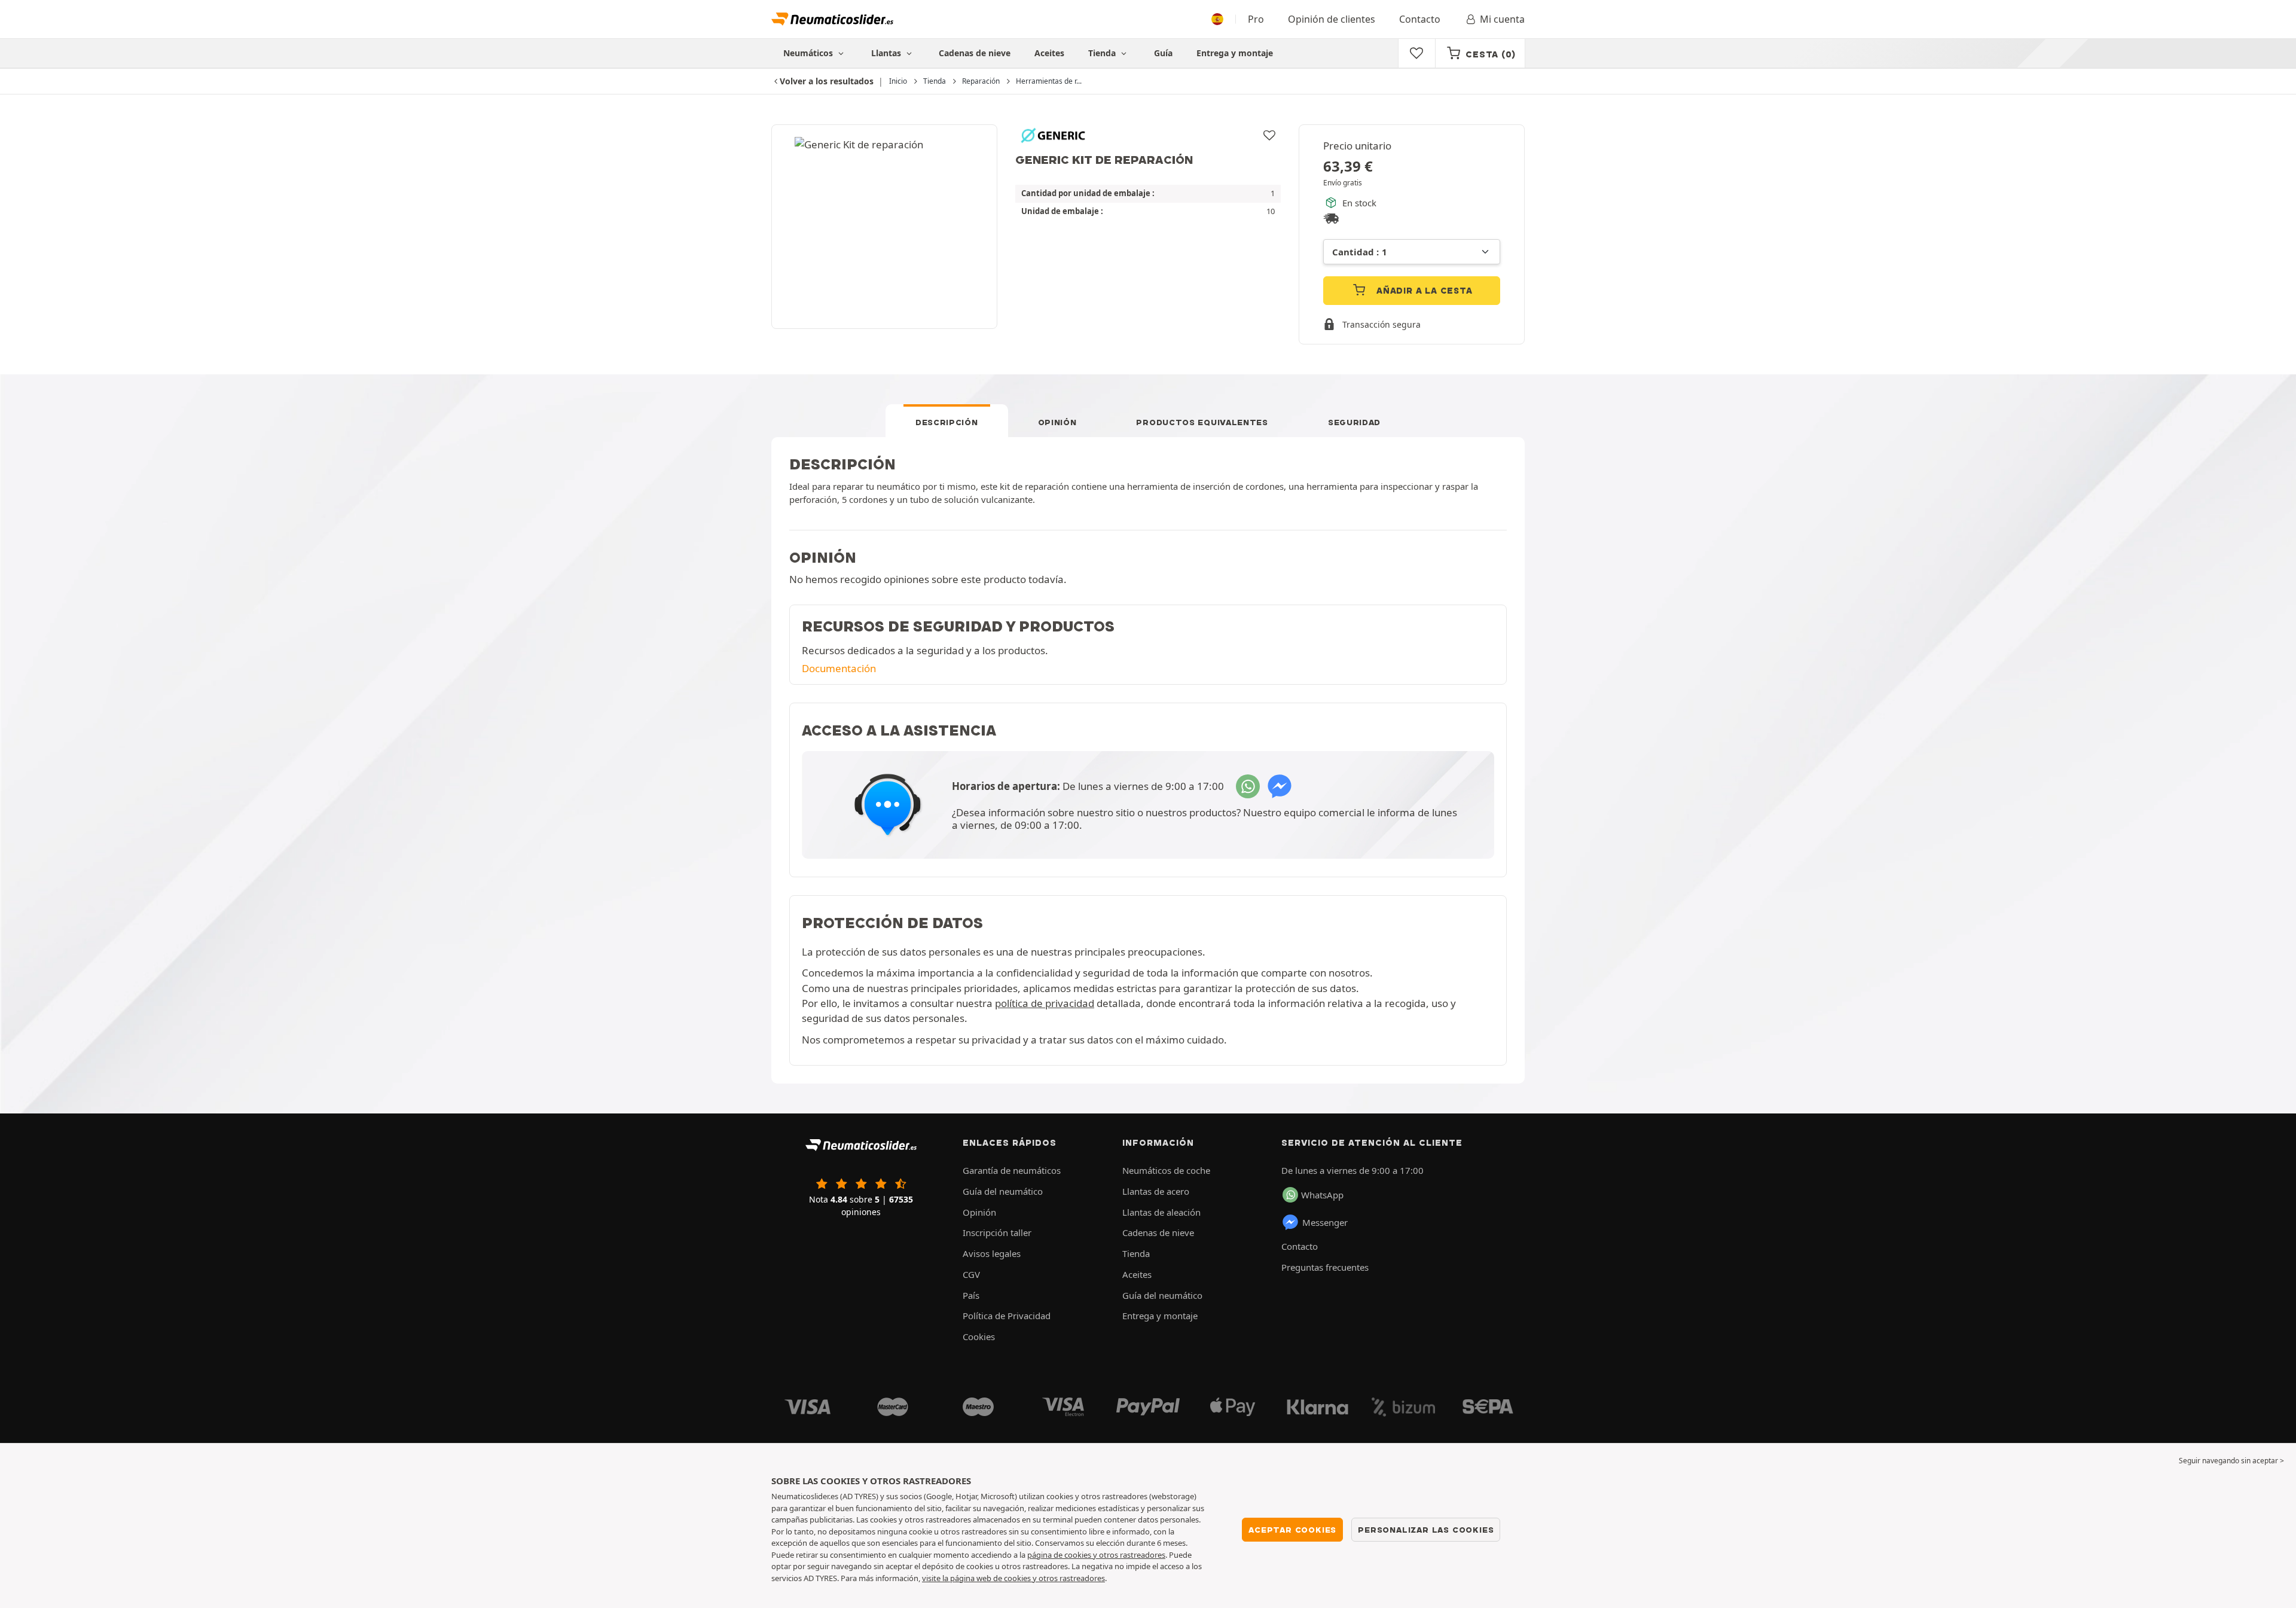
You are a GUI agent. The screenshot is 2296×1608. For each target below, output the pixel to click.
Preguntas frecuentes (1325, 1267)
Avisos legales (992, 1253)
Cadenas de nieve (975, 53)
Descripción (947, 422)
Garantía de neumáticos (1012, 1170)
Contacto (1420, 19)
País (971, 1295)
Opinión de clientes (1332, 19)
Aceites (1049, 53)
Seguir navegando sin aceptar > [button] (2231, 1461)
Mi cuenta (1502, 19)
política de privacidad (1045, 1003)
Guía (1163, 53)
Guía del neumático (1003, 1191)
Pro (1256, 19)
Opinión (1057, 422)
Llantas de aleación (1161, 1212)
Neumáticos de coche (1166, 1170)
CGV (971, 1274)
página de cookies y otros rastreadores (1096, 1555)
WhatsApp (1322, 1195)
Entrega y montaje (1235, 53)
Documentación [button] (839, 668)
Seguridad (1354, 422)
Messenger (1325, 1222)
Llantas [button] (887, 53)
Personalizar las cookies (1426, 1530)
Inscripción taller (997, 1232)
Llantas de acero (1156, 1191)
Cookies (979, 1337)
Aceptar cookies (1292, 1530)
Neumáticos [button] (809, 53)
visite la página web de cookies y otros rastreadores (1013, 1578)
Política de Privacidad (1007, 1316)
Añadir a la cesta (1423, 291)
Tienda (1103, 53)
